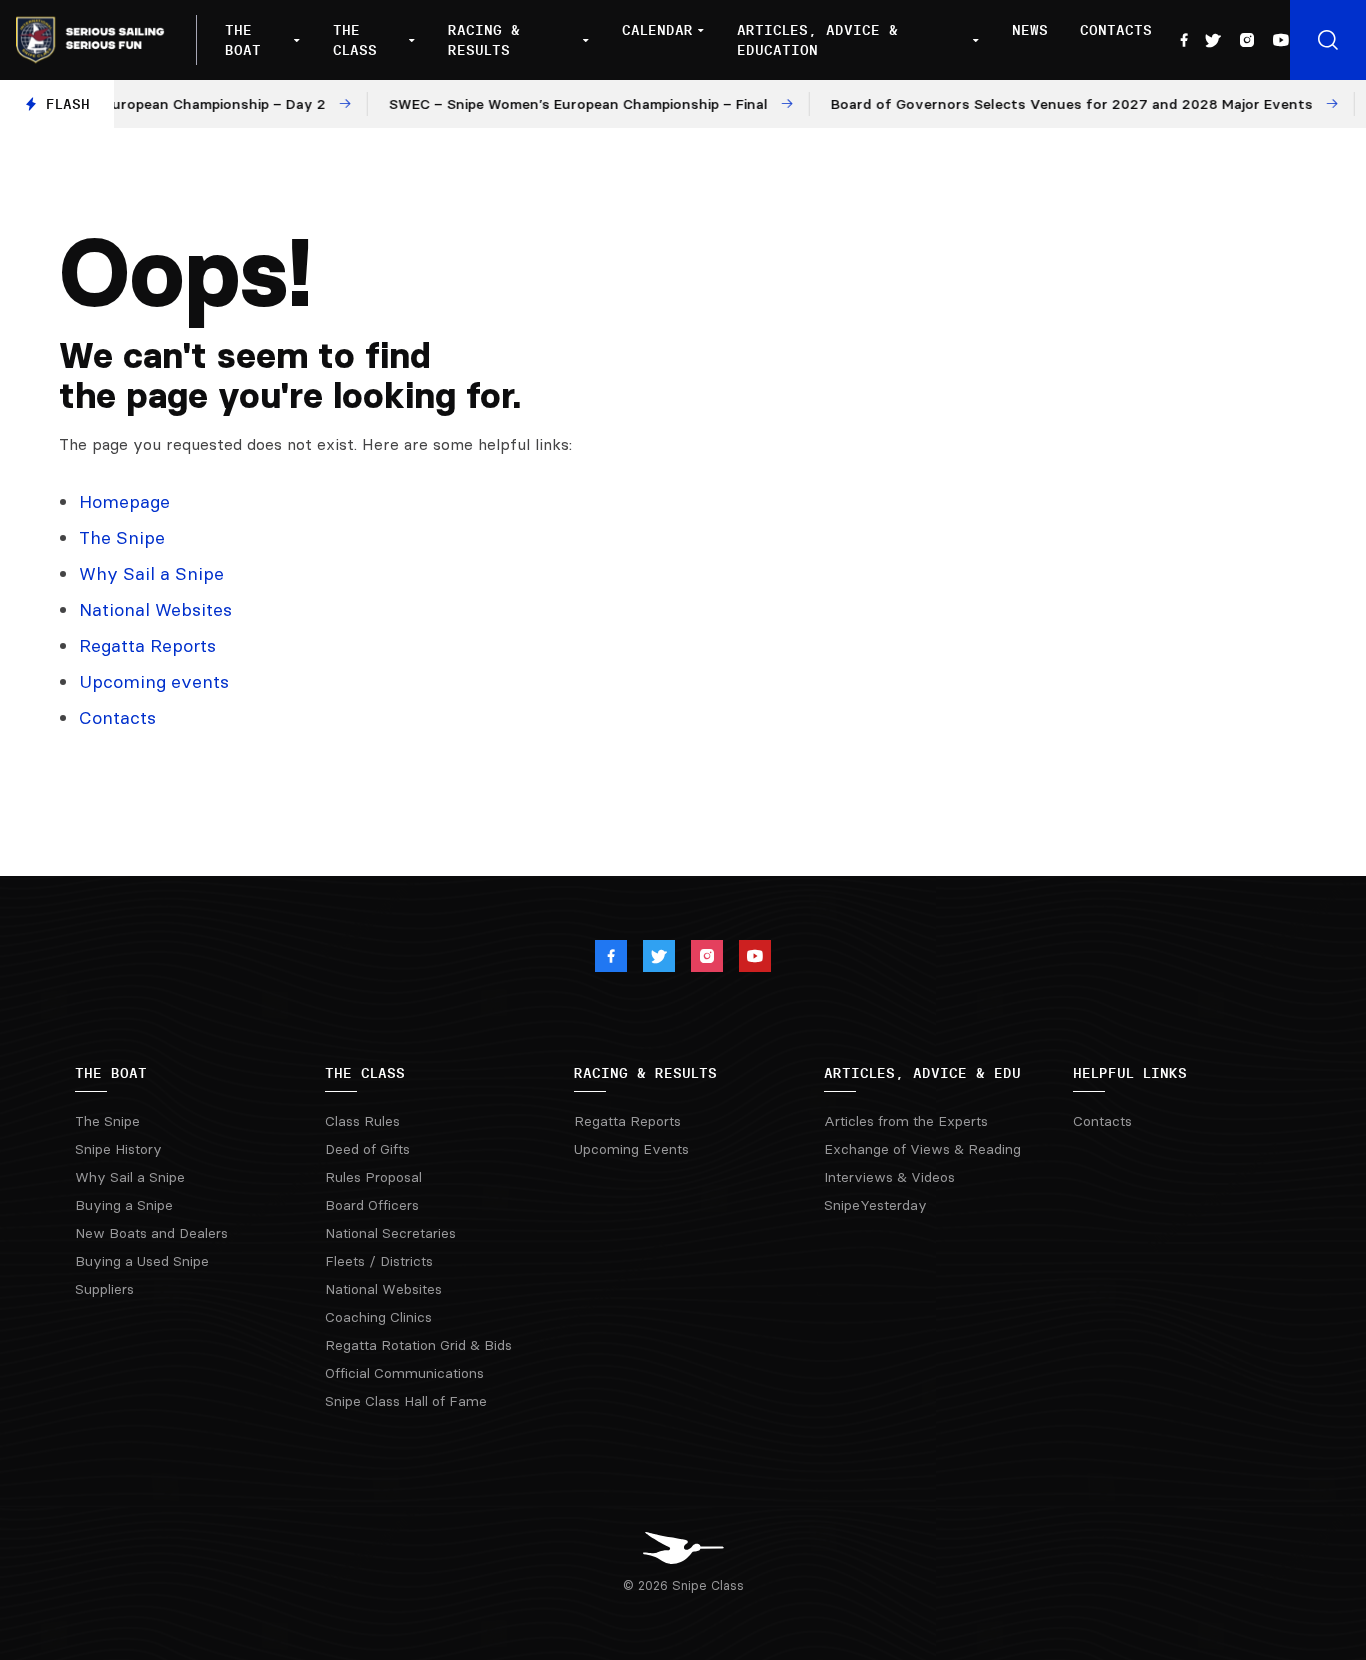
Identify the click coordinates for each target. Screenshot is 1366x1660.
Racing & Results (484, 40)
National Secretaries (390, 1233)
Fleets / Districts (379, 1261)
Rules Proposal (373, 1177)
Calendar (657, 30)
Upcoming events (154, 681)
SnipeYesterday (875, 1205)
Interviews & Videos (889, 1177)
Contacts (1116, 30)
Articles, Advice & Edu (922, 1073)
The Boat (243, 40)
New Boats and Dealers (151, 1233)
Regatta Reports (147, 645)
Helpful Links (1130, 1073)
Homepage (124, 501)
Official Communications (404, 1373)
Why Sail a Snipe (151, 573)
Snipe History (118, 1149)
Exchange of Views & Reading (922, 1149)
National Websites (155, 609)
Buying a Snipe (124, 1205)
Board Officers (372, 1205)
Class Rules (362, 1121)
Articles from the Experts (906, 1121)
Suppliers (104, 1289)
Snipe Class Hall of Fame (406, 1401)
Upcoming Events (631, 1149)
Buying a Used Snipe (142, 1261)
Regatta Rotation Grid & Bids (418, 1345)
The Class (355, 40)
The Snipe (122, 537)
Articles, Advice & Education (817, 40)
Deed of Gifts (367, 1149)
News (1030, 30)
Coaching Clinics (378, 1317)
